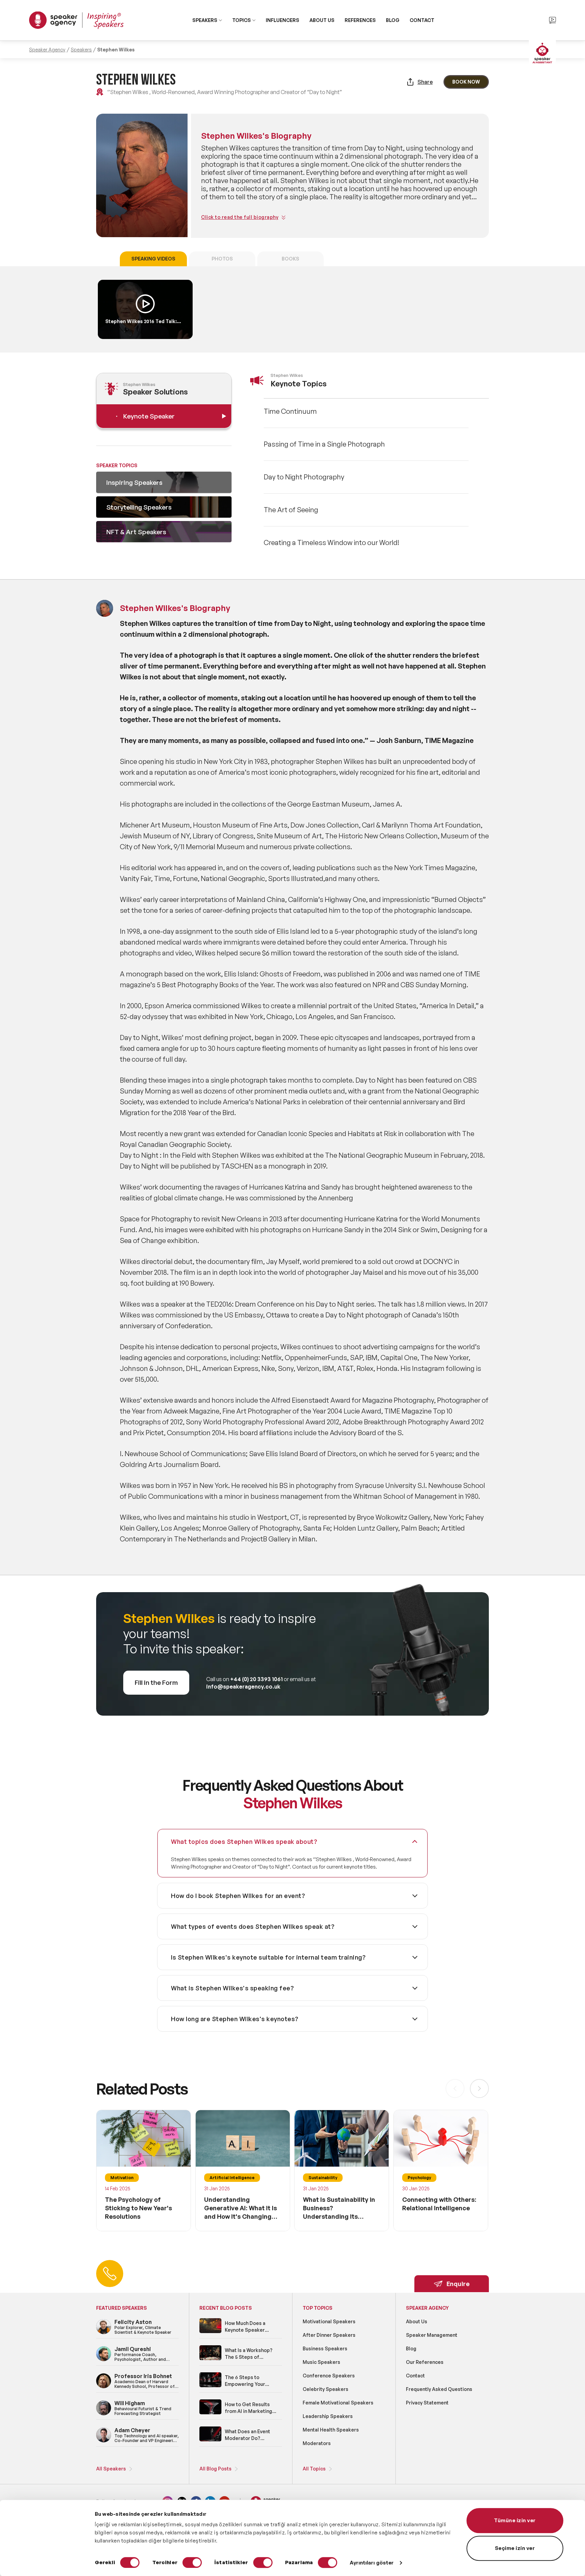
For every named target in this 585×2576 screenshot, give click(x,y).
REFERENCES (360, 20)
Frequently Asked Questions (439, 2389)
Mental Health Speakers (331, 2430)
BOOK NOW (466, 82)
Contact (415, 2376)
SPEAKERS (205, 20)
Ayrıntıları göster (372, 2563)
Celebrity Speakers (326, 2389)
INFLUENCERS (283, 20)
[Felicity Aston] (104, 2333)
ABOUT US (322, 20)
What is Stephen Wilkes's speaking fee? (232, 1988)
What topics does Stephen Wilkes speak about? (244, 1841)
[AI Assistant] (542, 54)
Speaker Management (432, 2335)
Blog (411, 2348)
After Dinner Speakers (329, 2335)
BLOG (393, 20)
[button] (479, 2088)
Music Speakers (321, 2362)
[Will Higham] (104, 2414)
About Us (417, 2321)
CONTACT (422, 20)
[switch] (192, 2562)
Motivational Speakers (329, 2321)
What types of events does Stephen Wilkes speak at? (253, 1926)
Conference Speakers (329, 2376)
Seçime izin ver (515, 2548)
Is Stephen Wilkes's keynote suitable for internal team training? (268, 1957)
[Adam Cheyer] (104, 2441)
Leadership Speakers (328, 2416)
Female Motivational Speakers (338, 2403)
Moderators (317, 2443)
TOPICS (242, 20)
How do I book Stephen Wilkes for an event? (238, 1896)
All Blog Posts (215, 2469)
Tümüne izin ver (515, 2520)
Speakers (81, 50)
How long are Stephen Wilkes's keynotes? (235, 2019)
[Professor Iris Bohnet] (104, 2387)
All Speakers (111, 2469)
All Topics (314, 2469)
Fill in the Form (156, 1682)
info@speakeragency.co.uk (243, 1687)
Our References (425, 2362)
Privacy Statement (427, 2403)
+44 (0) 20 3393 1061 (256, 1679)
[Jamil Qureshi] (104, 2360)
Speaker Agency (47, 50)
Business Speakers (325, 2348)
